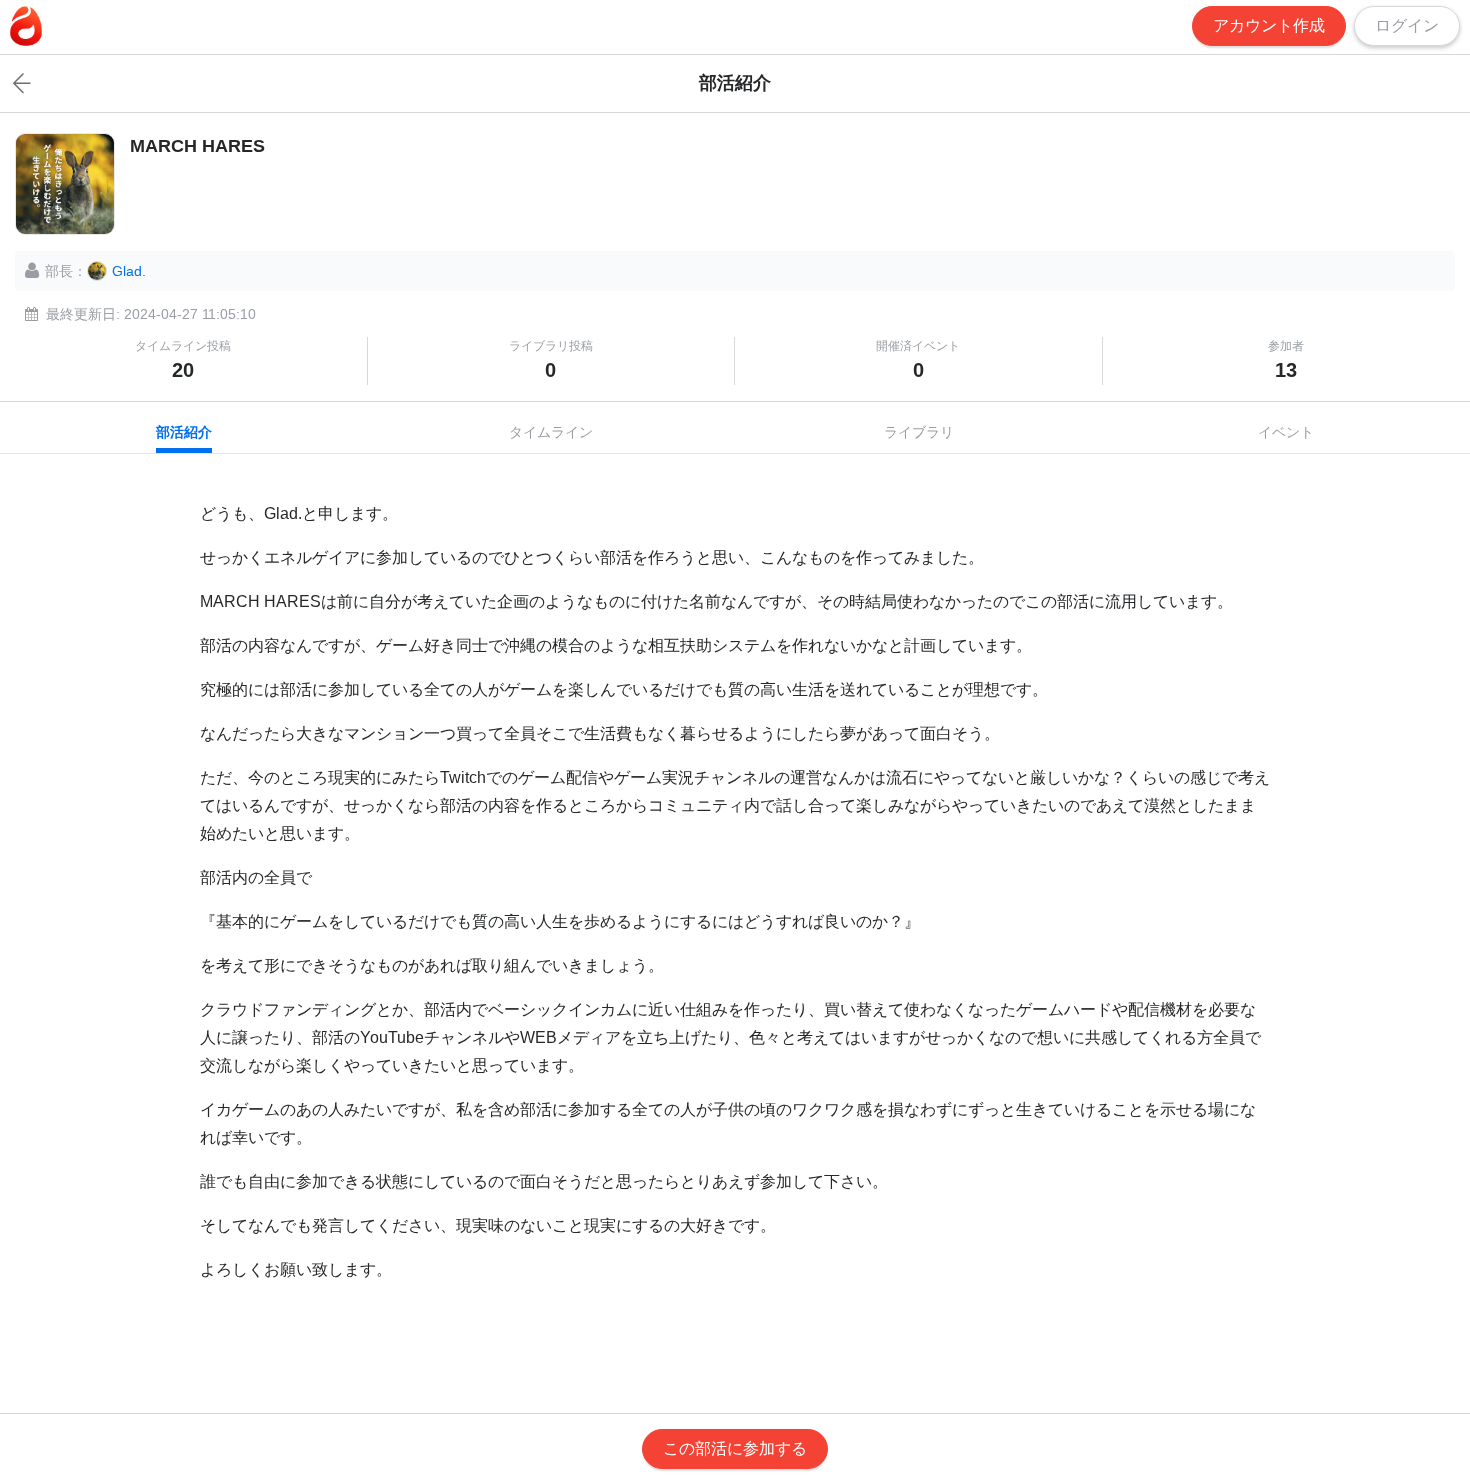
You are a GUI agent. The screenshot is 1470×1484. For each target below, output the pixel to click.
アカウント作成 (1269, 25)
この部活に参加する (735, 1448)
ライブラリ (919, 432)
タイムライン (551, 432)
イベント (1286, 432)
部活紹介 (184, 432)
